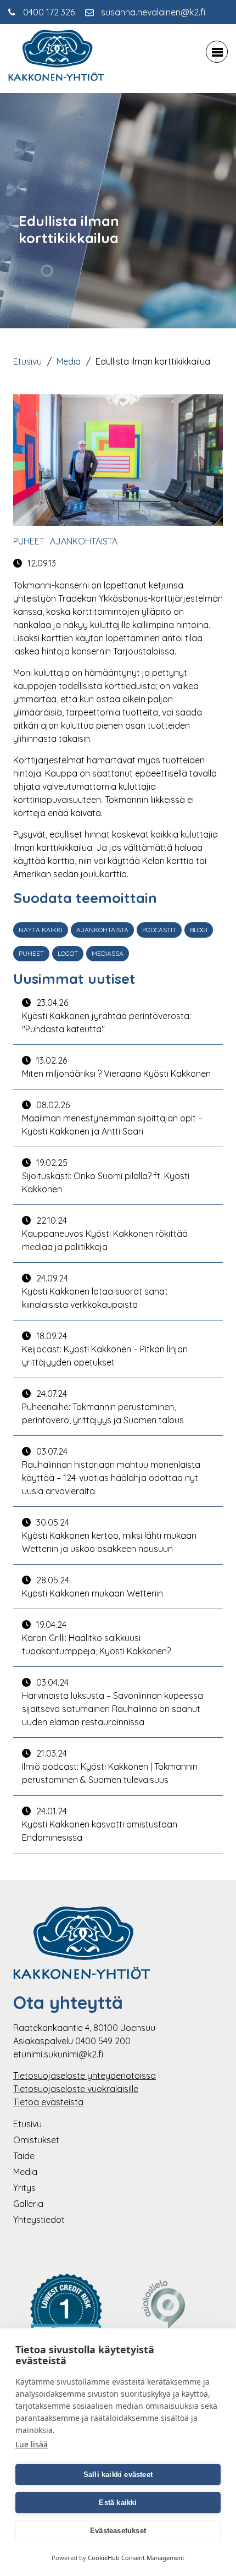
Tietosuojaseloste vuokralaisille (76, 2089)
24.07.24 (103, 1407)
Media (69, 361)
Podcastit (159, 930)
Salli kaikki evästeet (118, 2475)
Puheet (29, 541)
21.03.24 (110, 1766)
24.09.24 (95, 1291)
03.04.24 (113, 1702)
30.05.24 (109, 1535)
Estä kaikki (118, 2503)
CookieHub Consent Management (136, 2558)
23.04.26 (106, 1016)
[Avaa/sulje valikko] (217, 52)
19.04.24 (96, 1638)
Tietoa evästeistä (48, 2102)
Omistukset (36, 2140)
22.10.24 (105, 1234)
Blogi (199, 930)
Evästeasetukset (118, 2531)
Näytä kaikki (41, 930)
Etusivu (27, 361)
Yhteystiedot (39, 2220)
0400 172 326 (49, 12)
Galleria (28, 2204)
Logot (68, 953)
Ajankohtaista (84, 541)
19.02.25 (106, 1176)
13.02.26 (116, 1067)
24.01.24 (100, 1824)
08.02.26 (112, 1118)
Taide (24, 2156)
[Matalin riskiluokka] (66, 2320)
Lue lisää (32, 2444)
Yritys (24, 2188)
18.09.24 (105, 1349)
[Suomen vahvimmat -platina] (170, 2320)
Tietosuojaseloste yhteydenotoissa (85, 2076)
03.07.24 (111, 1471)
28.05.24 (92, 1587)
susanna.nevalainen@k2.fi (153, 12)
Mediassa (108, 953)
